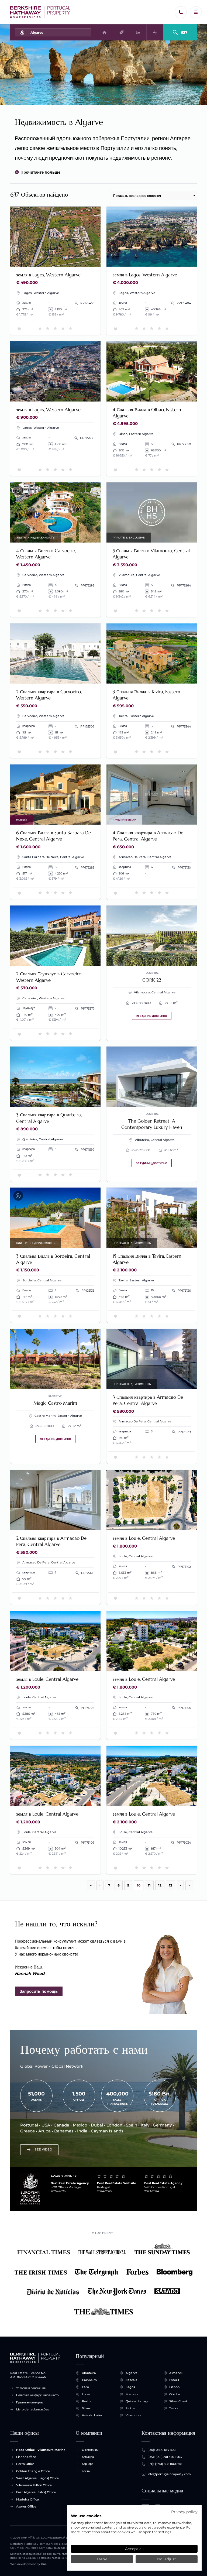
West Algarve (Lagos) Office (37, 2478)
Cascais (131, 2380)
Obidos (175, 2394)
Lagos (130, 2387)
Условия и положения (31, 2388)
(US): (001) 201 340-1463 (165, 2457)
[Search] (180, 30)
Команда (88, 2457)
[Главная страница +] (40, 12)
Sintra (130, 2408)
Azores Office (26, 2506)
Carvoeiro (89, 2380)
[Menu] (196, 12)
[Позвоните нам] (181, 12)
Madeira (132, 2394)
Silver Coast (178, 2401)
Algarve (132, 2373)
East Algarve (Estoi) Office (36, 2492)
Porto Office (25, 2464)
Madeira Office (27, 2499)
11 (149, 1885)
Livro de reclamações (33, 2409)
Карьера (88, 2464)
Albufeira (89, 2373)
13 (171, 1885)
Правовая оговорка (29, 2402)
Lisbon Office (26, 2457)
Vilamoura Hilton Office (34, 2485)
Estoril (174, 2380)
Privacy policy (184, 2512)
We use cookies (86, 2516)
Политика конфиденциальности (38, 2395)
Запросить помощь (39, 1991)
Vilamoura (134, 2415)
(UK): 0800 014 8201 (162, 2450)
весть (86, 2471)
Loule (86, 2394)
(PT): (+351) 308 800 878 (165, 2464)
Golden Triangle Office (33, 2471)
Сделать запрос (79, 260)
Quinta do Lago (137, 2401)
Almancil (176, 2373)
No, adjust (167, 2559)
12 (160, 1885)
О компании (90, 2450)
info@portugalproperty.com (169, 2474)
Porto (86, 2401)
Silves (86, 2408)
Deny (102, 2559)
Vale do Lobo (92, 2415)
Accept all (134, 2549)
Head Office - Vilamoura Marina (41, 2450)
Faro (85, 2387)
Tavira (174, 2408)
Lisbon (174, 2387)
